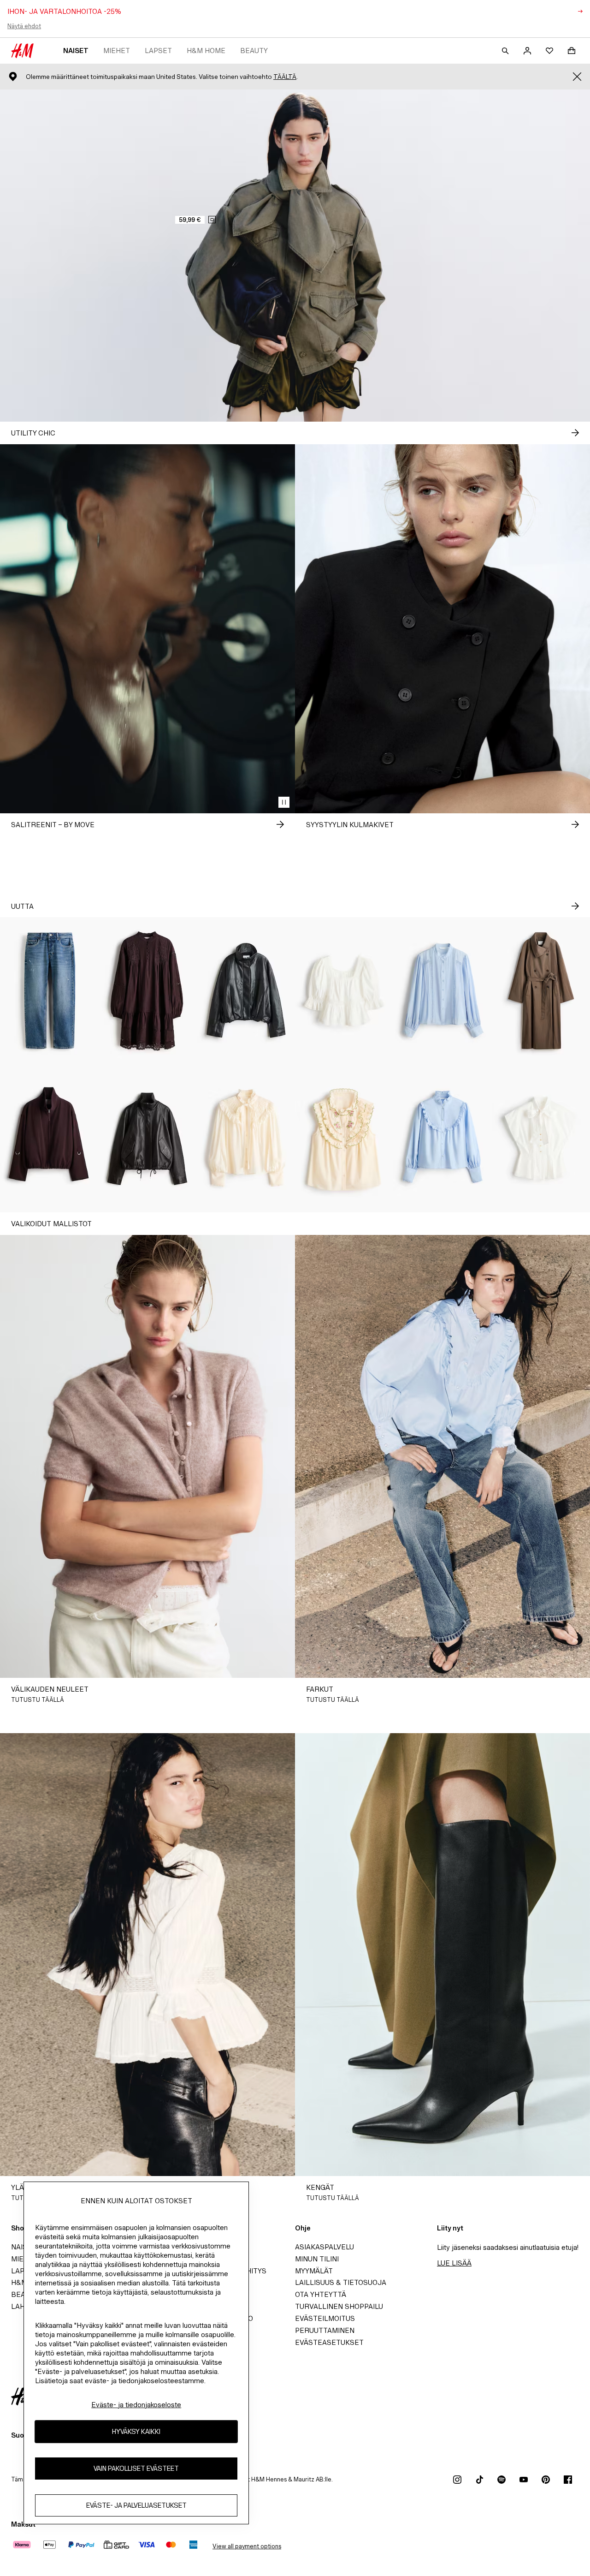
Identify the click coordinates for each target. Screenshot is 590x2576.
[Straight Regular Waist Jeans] (49, 991)
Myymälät (314, 2271)
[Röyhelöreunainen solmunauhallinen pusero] (246, 1139)
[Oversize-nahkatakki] (147, 1139)
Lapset (158, 51)
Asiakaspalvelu (324, 2247)
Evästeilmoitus (325, 2318)
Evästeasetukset (329, 2342)
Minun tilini (317, 2259)
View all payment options (247, 2546)
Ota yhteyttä (321, 2294)
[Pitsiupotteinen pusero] (442, 991)
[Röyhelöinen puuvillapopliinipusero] (442, 1139)
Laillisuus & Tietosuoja (341, 2282)
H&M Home (206, 51)
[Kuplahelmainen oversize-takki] (246, 991)
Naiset (76, 51)
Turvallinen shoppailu (339, 2306)
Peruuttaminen (325, 2330)
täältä (285, 77)
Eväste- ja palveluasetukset (136, 2506)
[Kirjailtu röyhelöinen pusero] (344, 1139)
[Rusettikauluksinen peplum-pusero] (541, 1139)
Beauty (254, 51)
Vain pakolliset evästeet (136, 2469)
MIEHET (117, 51)
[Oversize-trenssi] (541, 991)
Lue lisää (454, 2263)
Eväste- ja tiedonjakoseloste (136, 2405)
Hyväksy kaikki (136, 2432)
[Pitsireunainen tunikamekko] (147, 991)
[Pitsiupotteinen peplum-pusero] (344, 991)
